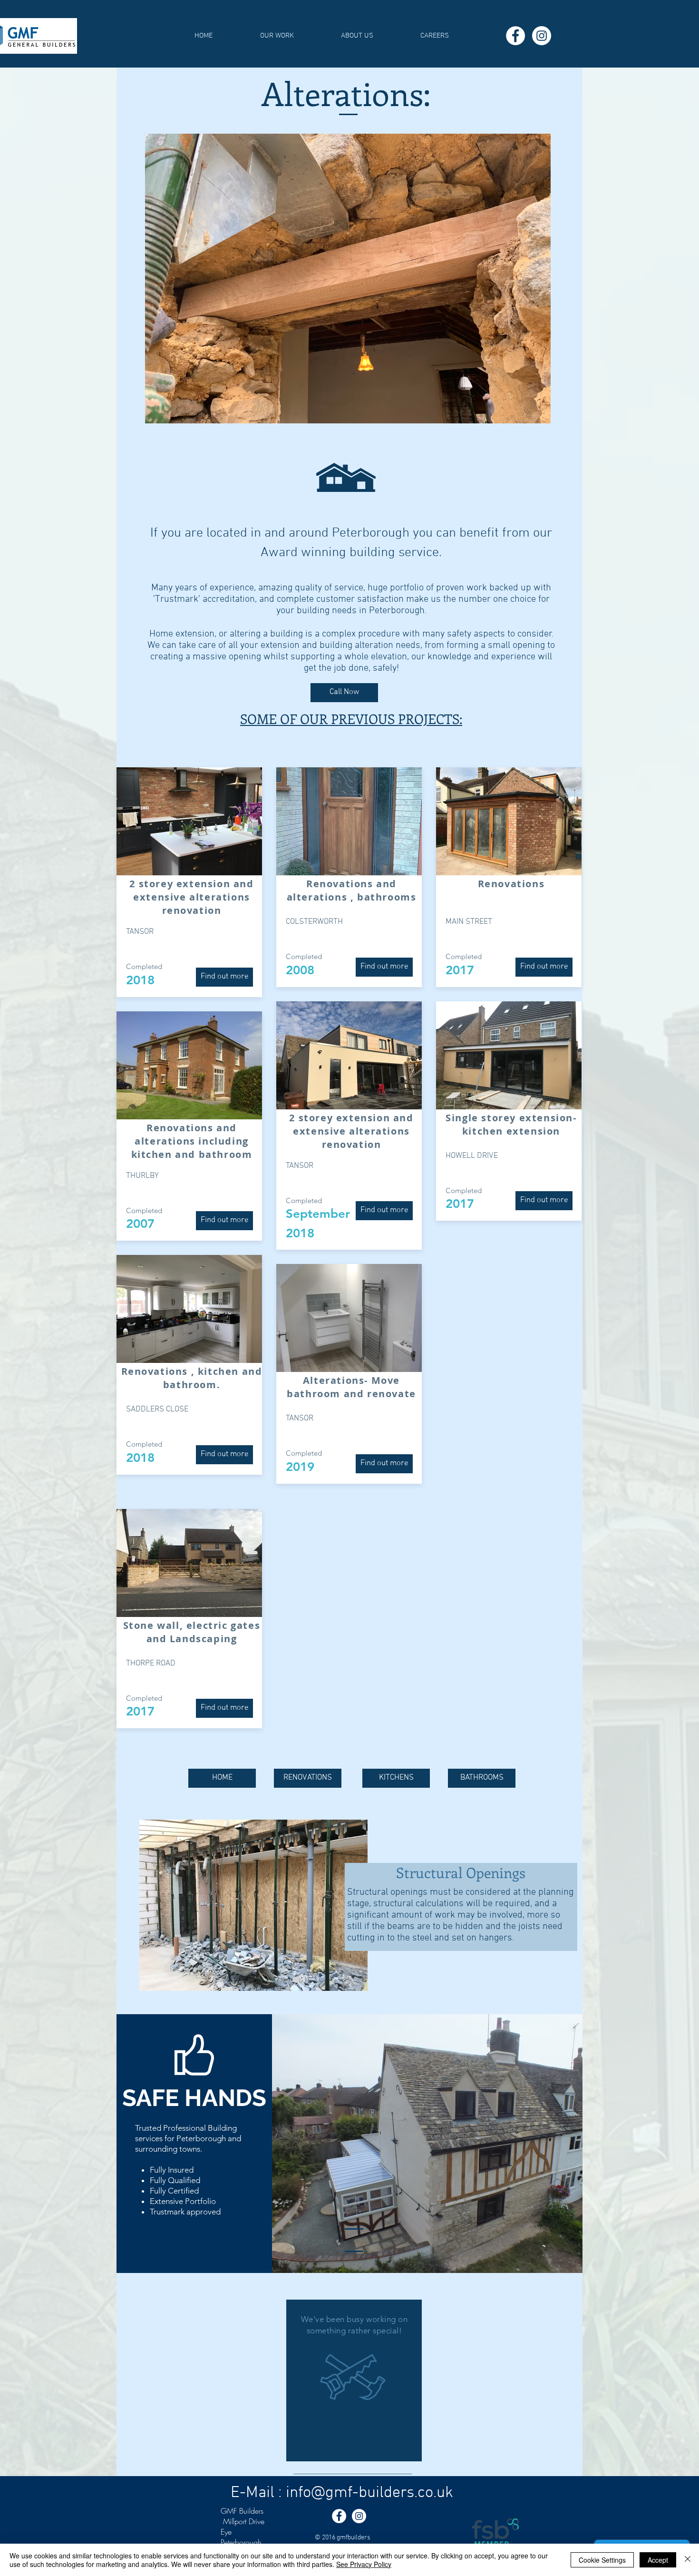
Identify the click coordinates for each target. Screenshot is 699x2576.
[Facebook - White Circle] (515, 36)
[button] (277, 36)
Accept (658, 2560)
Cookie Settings (602, 2560)
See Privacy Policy (364, 2564)
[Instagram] (542, 36)
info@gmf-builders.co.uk (369, 2493)
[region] (354, 2380)
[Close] (688, 2560)
